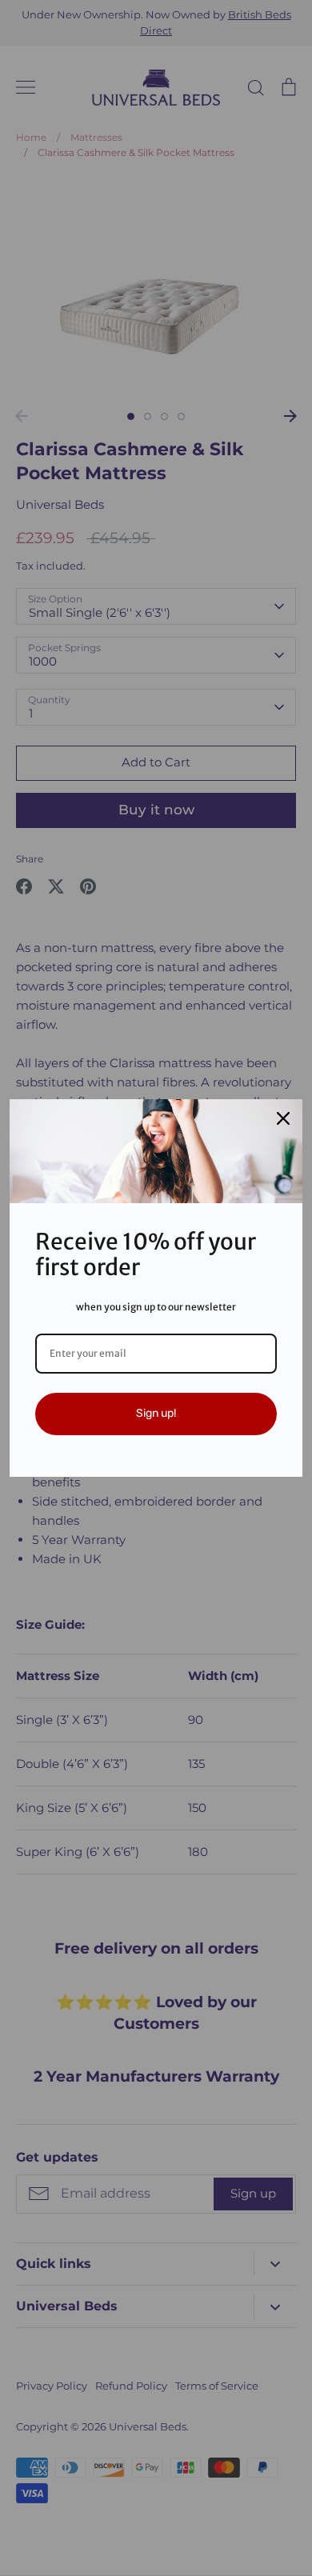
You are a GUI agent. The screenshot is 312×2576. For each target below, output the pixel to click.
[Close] (283, 1118)
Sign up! (156, 1413)
